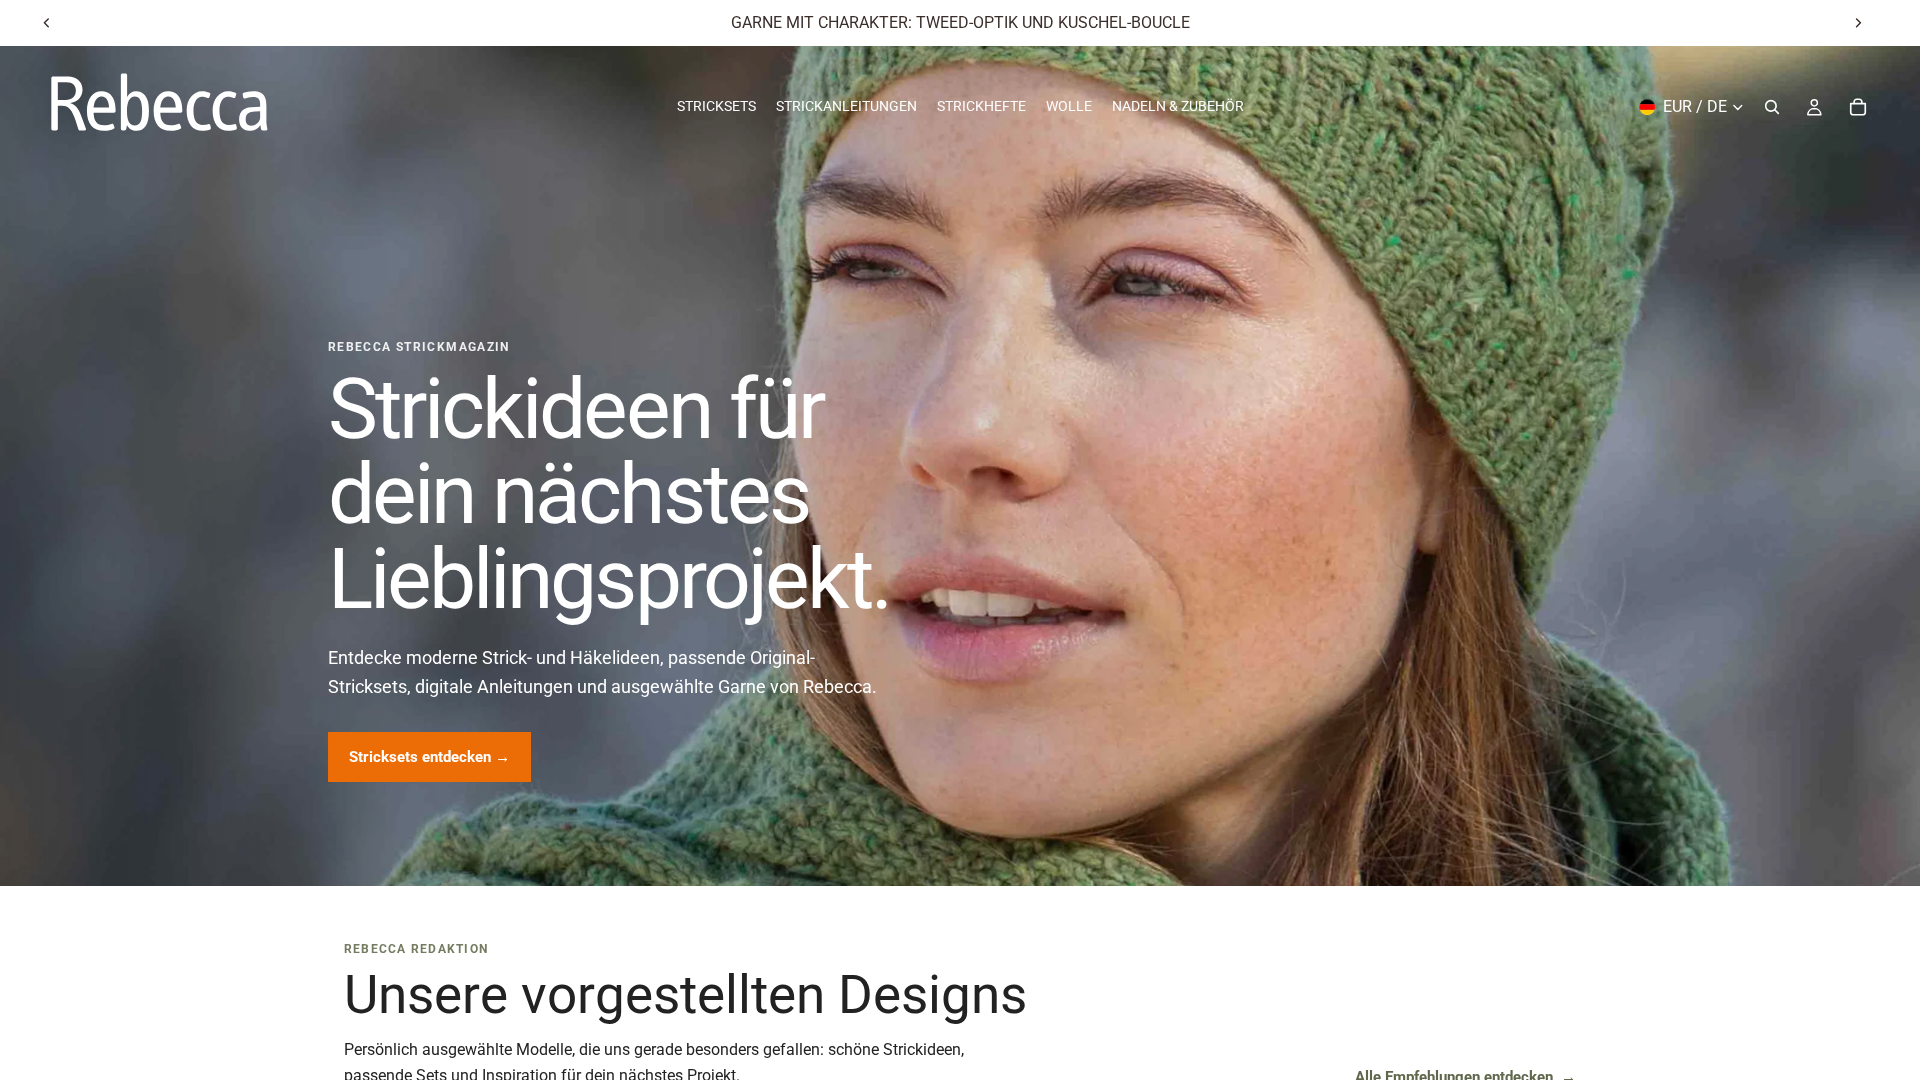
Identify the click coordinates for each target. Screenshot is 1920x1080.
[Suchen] (1772, 107)
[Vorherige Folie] (47, 23)
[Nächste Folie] (1858, 23)
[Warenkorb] (1858, 107)
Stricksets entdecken (429, 757)
